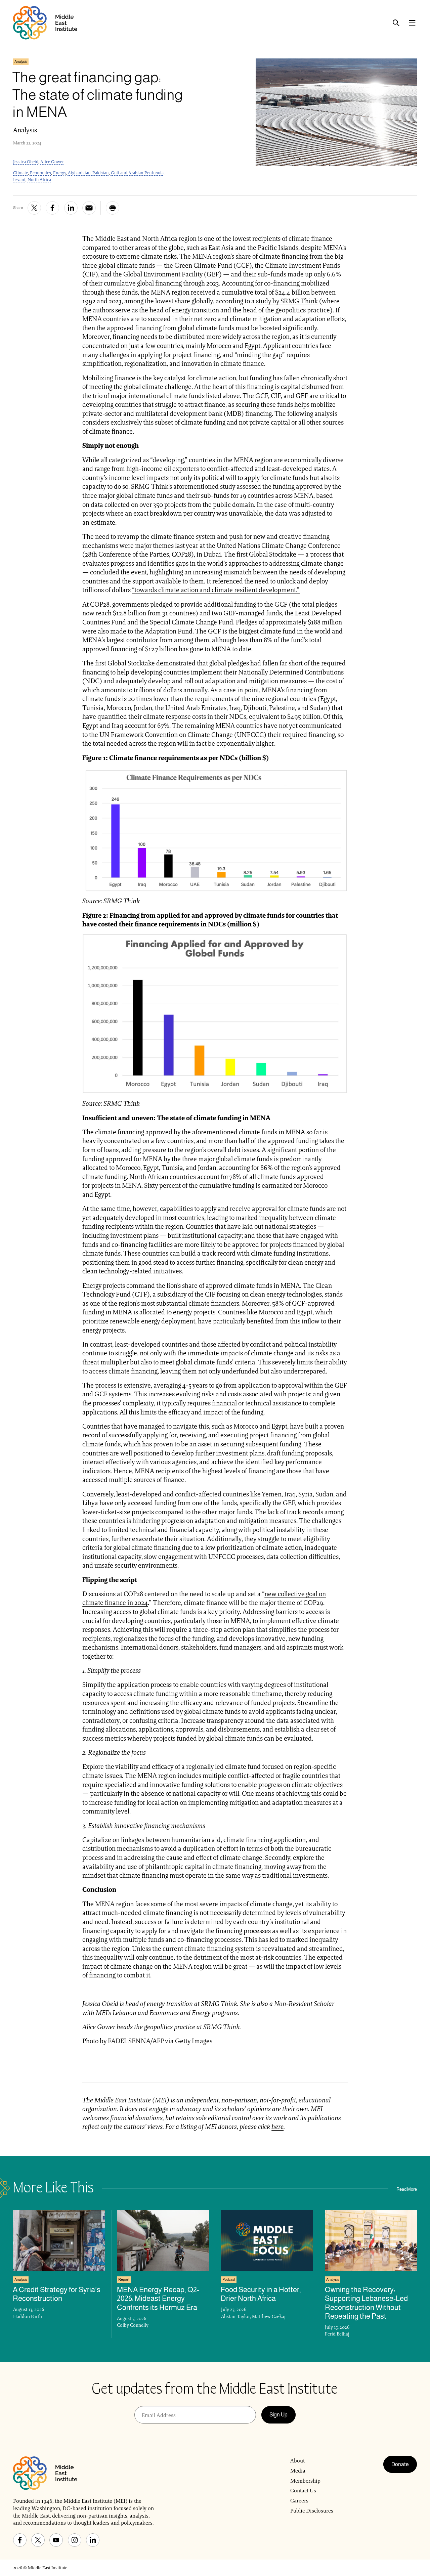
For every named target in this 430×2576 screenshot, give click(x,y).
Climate (20, 173)
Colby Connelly (133, 2325)
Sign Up (278, 2415)
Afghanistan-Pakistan (88, 173)
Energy (59, 173)
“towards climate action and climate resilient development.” (216, 590)
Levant (19, 180)
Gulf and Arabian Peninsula (137, 173)
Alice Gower (52, 162)
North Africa (39, 180)
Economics (40, 173)
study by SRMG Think (287, 301)
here (277, 2127)
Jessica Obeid (26, 162)
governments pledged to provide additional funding (184, 604)
